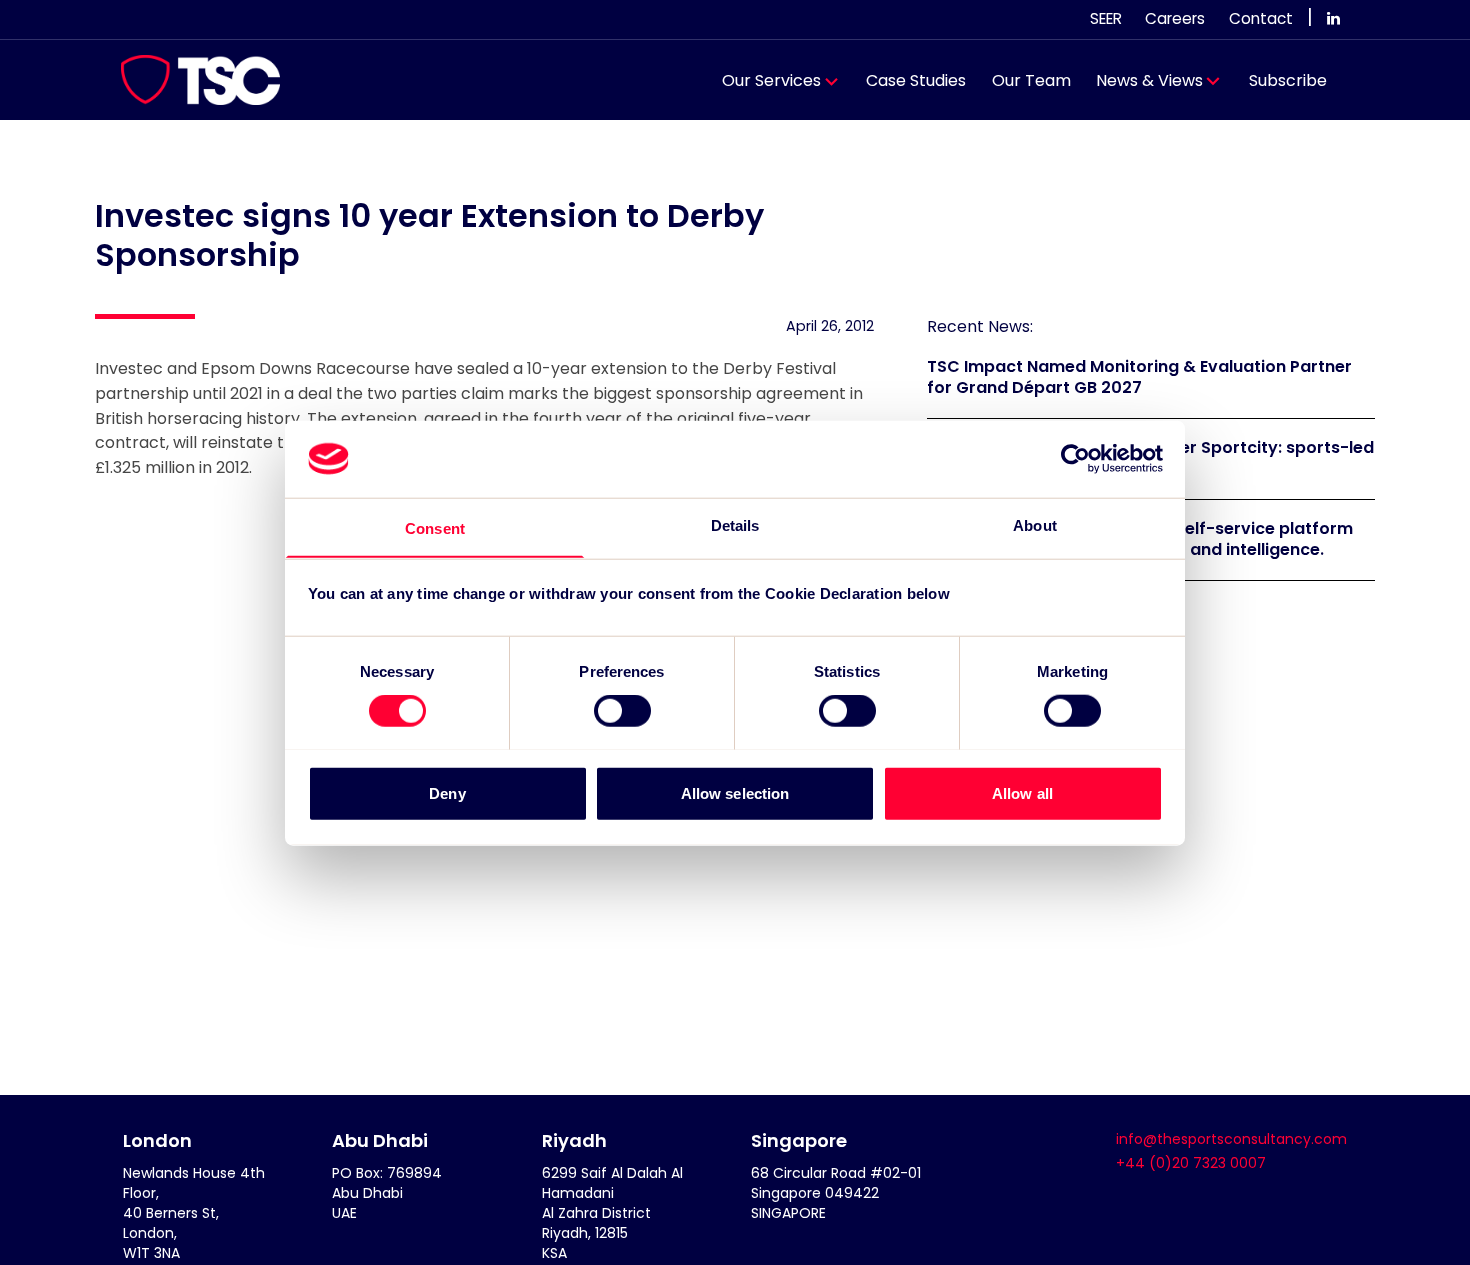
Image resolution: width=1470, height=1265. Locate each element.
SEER (1106, 18)
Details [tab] (735, 524)
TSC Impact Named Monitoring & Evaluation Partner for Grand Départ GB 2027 (1139, 377)
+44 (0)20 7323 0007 (1191, 1163)
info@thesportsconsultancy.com (1231, 1139)
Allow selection (735, 792)
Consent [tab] (435, 527)
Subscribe (1288, 80)
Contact (1261, 18)
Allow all (1022, 792)
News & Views (1149, 80)
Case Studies (916, 80)
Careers (1175, 18)
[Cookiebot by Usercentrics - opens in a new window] (1075, 459)
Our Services (771, 80)
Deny (447, 792)
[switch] (622, 710)
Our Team (1031, 80)
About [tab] (1035, 524)
